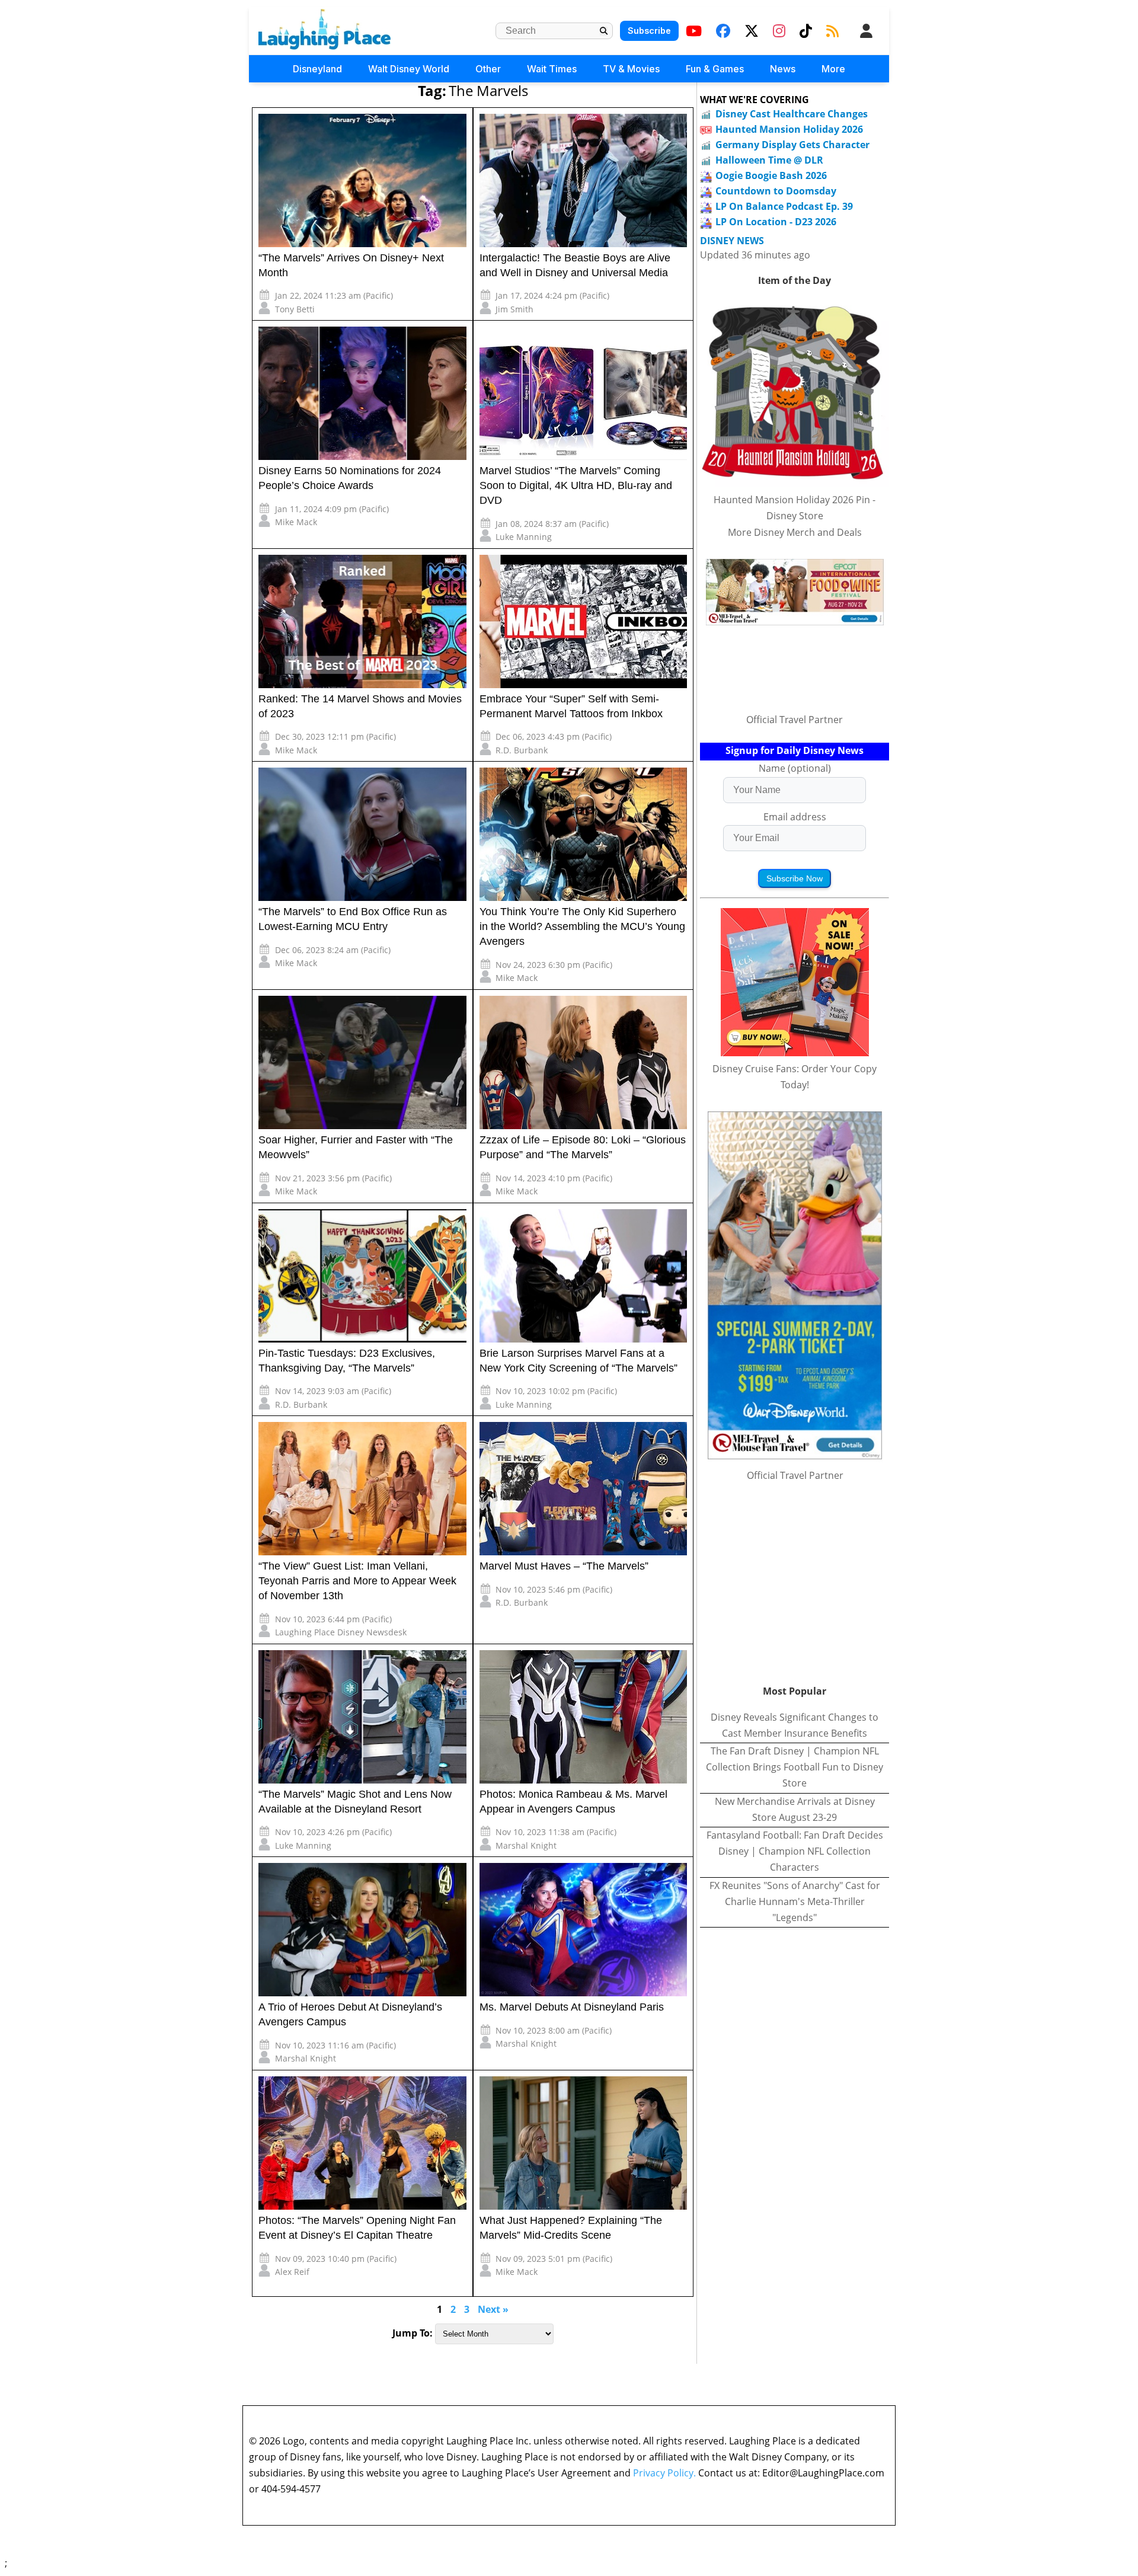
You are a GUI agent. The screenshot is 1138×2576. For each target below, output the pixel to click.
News (783, 69)
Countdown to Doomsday (776, 191)
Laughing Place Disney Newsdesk (341, 1632)
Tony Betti (295, 309)
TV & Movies (631, 69)
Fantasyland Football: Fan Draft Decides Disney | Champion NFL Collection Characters (795, 1851)
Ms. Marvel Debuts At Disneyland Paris (572, 2007)
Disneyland (317, 69)
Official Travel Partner (795, 720)
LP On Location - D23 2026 (776, 222)
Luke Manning (524, 537)
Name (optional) (795, 768)
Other (488, 69)
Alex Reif (292, 2272)
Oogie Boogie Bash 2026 (771, 175)
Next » (493, 2309)
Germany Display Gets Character (792, 145)
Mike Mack (296, 522)
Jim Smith (514, 309)
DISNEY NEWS (732, 241)
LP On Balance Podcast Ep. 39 (784, 206)
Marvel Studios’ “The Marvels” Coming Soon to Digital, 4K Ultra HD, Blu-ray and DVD (576, 485)
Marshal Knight (526, 1845)
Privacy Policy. (664, 2473)
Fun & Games (715, 69)
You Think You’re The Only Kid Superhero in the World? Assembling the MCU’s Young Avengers (582, 926)
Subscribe (649, 31)
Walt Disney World (409, 69)
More (833, 69)
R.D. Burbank (522, 750)
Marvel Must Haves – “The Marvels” (564, 1566)
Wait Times (552, 69)
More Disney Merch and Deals (795, 532)
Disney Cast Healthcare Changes (792, 114)
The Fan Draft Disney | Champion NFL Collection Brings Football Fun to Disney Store (795, 1767)
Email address (795, 817)
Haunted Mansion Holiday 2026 (789, 129)
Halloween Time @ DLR (769, 160)
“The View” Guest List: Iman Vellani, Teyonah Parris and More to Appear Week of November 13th (357, 1581)
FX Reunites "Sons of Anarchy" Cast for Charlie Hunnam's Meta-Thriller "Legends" (795, 1901)
